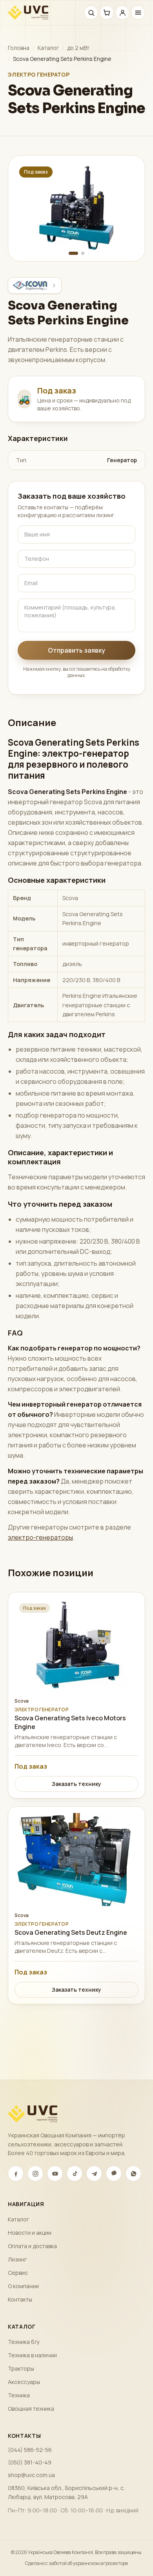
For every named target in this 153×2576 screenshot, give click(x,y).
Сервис (18, 2273)
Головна (19, 48)
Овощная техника (31, 2409)
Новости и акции (30, 2233)
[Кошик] (107, 13)
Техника (19, 2395)
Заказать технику (76, 1784)
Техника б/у (24, 2342)
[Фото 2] (83, 253)
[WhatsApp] (133, 2173)
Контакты (20, 2299)
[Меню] (138, 13)
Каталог (48, 48)
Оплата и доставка (32, 2246)
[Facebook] (16, 2173)
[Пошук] (91, 13)
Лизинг (17, 2259)
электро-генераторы (40, 1537)
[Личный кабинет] (122, 13)
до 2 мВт (78, 48)
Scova (22, 1701)
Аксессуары (24, 2382)
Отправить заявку (76, 650)
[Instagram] (35, 2173)
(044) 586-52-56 (30, 2450)
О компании (23, 2286)
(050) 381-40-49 (30, 2462)
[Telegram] (94, 2173)
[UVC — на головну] (28, 13)
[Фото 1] (73, 253)
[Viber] (114, 2173)
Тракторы (21, 2368)
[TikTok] (75, 2173)
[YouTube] (55, 2173)
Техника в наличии (32, 2355)
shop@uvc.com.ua (31, 2475)
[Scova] (35, 285)
